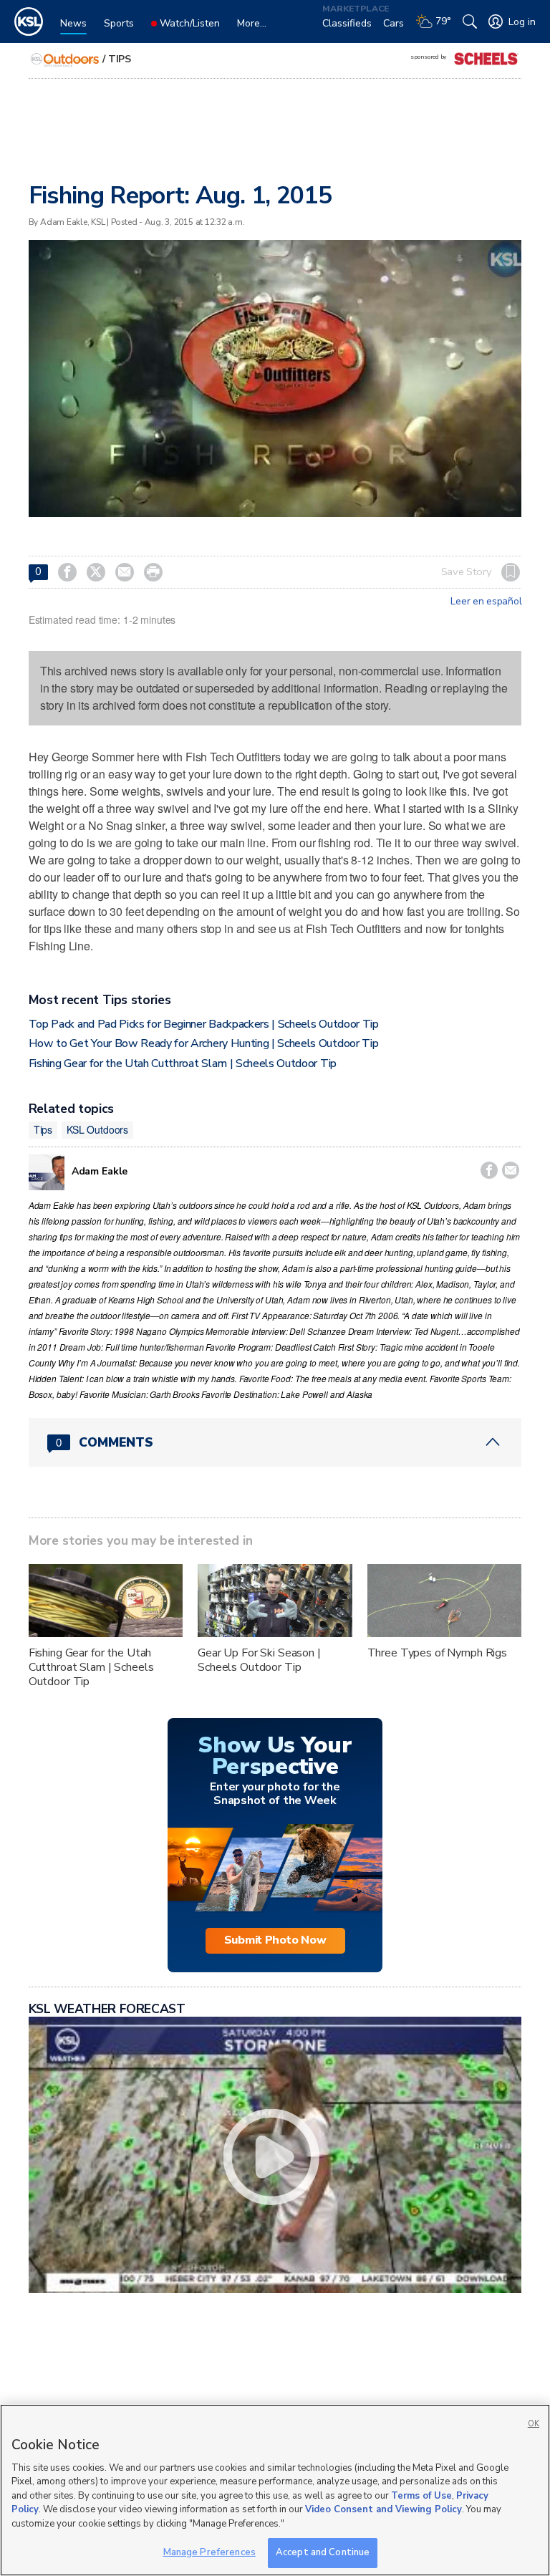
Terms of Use (421, 2496)
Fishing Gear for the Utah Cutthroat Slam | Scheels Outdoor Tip (183, 1063)
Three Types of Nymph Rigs (438, 1653)
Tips (120, 59)
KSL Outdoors (97, 1129)
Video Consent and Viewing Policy (383, 2509)
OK (534, 2424)
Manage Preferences (209, 2552)
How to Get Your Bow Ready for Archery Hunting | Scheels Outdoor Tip (204, 1043)
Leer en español (486, 602)
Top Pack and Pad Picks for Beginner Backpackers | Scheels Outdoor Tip (204, 1024)
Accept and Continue (323, 2552)
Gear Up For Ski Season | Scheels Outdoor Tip (259, 1660)
